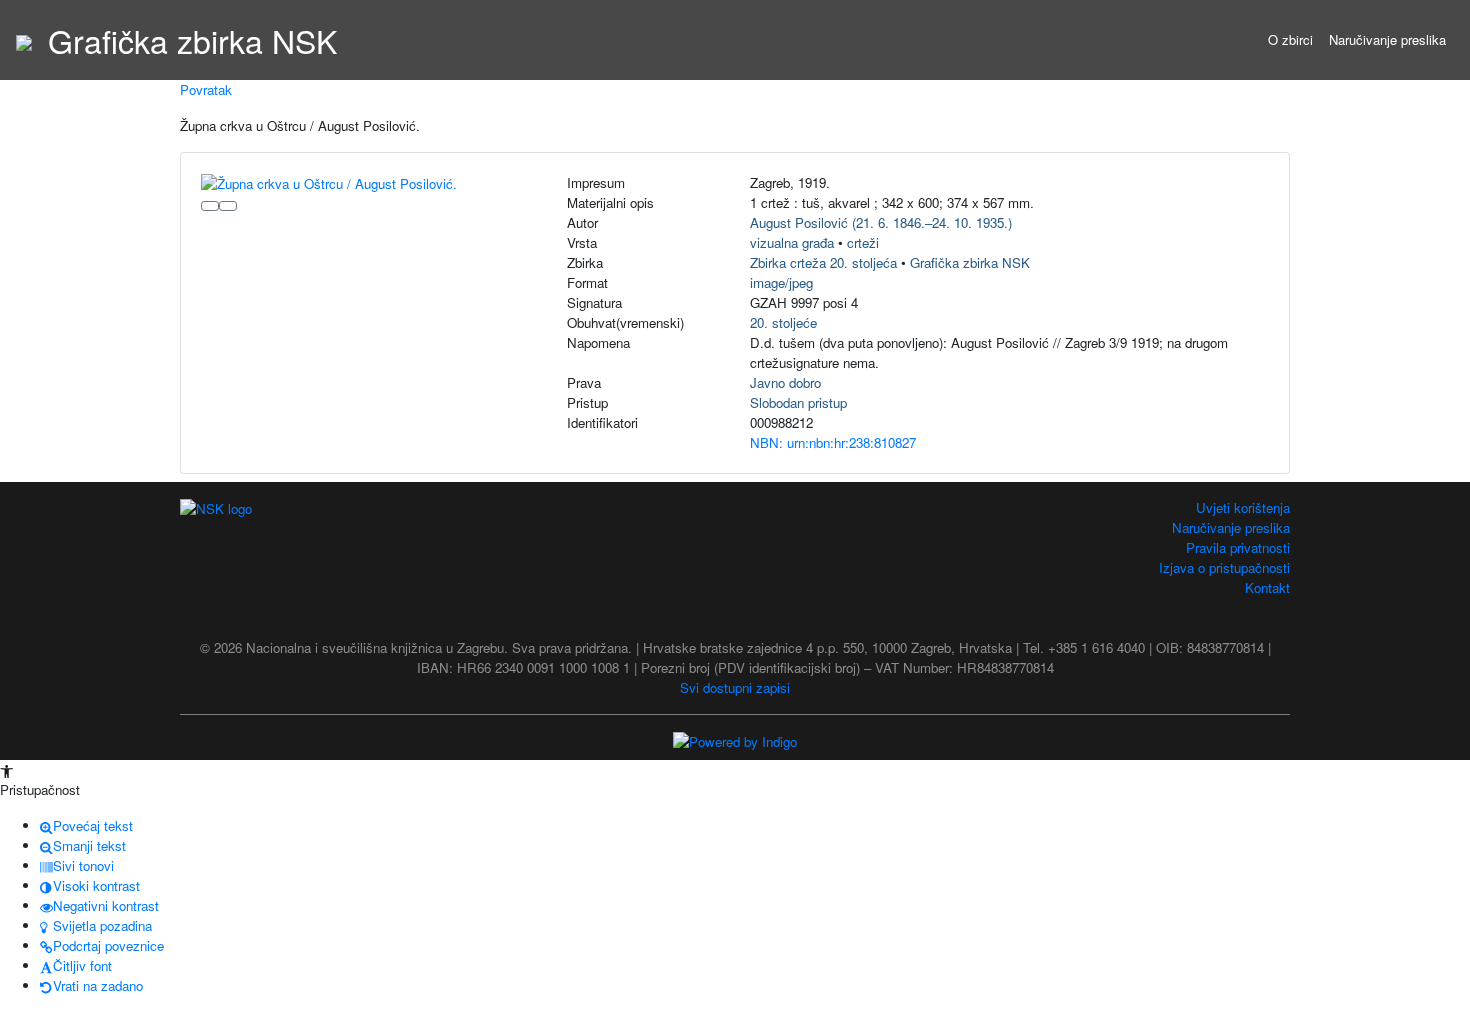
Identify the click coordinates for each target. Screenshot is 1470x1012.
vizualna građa (792, 242)
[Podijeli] (228, 206)
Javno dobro (785, 382)
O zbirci (1290, 39)
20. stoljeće (783, 322)
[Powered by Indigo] (735, 740)
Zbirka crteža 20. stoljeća (823, 262)
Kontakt (1267, 587)
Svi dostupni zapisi (735, 687)
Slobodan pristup (798, 402)
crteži (863, 242)
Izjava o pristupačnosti (1224, 567)
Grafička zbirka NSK (970, 262)
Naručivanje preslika (1387, 39)
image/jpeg (781, 282)
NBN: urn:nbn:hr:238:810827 (833, 442)
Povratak (206, 89)
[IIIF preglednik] (210, 206)
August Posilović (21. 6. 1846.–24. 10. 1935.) (881, 222)
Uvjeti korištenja (1243, 507)
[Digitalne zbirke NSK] (24, 40)
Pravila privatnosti (1238, 547)
